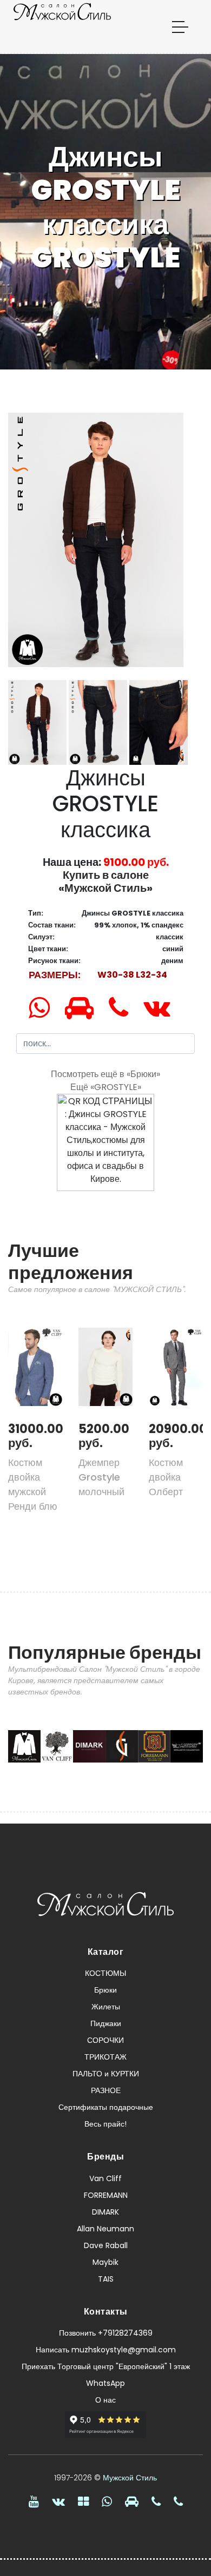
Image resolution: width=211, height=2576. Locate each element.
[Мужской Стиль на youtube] (34, 2501)
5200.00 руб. (104, 1436)
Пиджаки (106, 2023)
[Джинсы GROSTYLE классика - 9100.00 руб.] (96, 539)
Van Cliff (105, 2178)
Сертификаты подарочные (106, 2107)
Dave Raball (106, 2245)
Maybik (105, 2262)
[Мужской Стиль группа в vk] (58, 2501)
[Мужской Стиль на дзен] (83, 2501)
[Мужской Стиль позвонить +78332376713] (178, 2501)
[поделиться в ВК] (163, 1008)
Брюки (105, 1990)
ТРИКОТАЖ (105, 2057)
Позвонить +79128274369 (106, 2333)
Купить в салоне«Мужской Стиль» (105, 882)
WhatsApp (105, 2383)
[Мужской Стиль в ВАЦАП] (107, 2501)
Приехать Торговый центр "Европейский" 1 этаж (106, 2366)
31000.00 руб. (36, 1436)
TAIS (106, 2279)
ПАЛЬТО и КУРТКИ (106, 2074)
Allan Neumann (105, 2229)
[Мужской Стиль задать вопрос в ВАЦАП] (46, 1008)
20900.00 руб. (178, 1436)
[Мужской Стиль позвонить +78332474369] (156, 2501)
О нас (105, 2400)
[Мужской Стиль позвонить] (125, 1008)
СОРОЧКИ (105, 2040)
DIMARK (105, 2212)
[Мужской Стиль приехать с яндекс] (86, 1008)
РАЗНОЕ (106, 2090)
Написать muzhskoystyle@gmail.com (106, 2350)
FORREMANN (106, 2195)
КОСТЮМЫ (105, 1973)
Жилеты (106, 2007)
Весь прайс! (105, 2124)
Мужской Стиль (130, 2478)
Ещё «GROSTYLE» (106, 1087)
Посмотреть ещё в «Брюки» (105, 1074)
